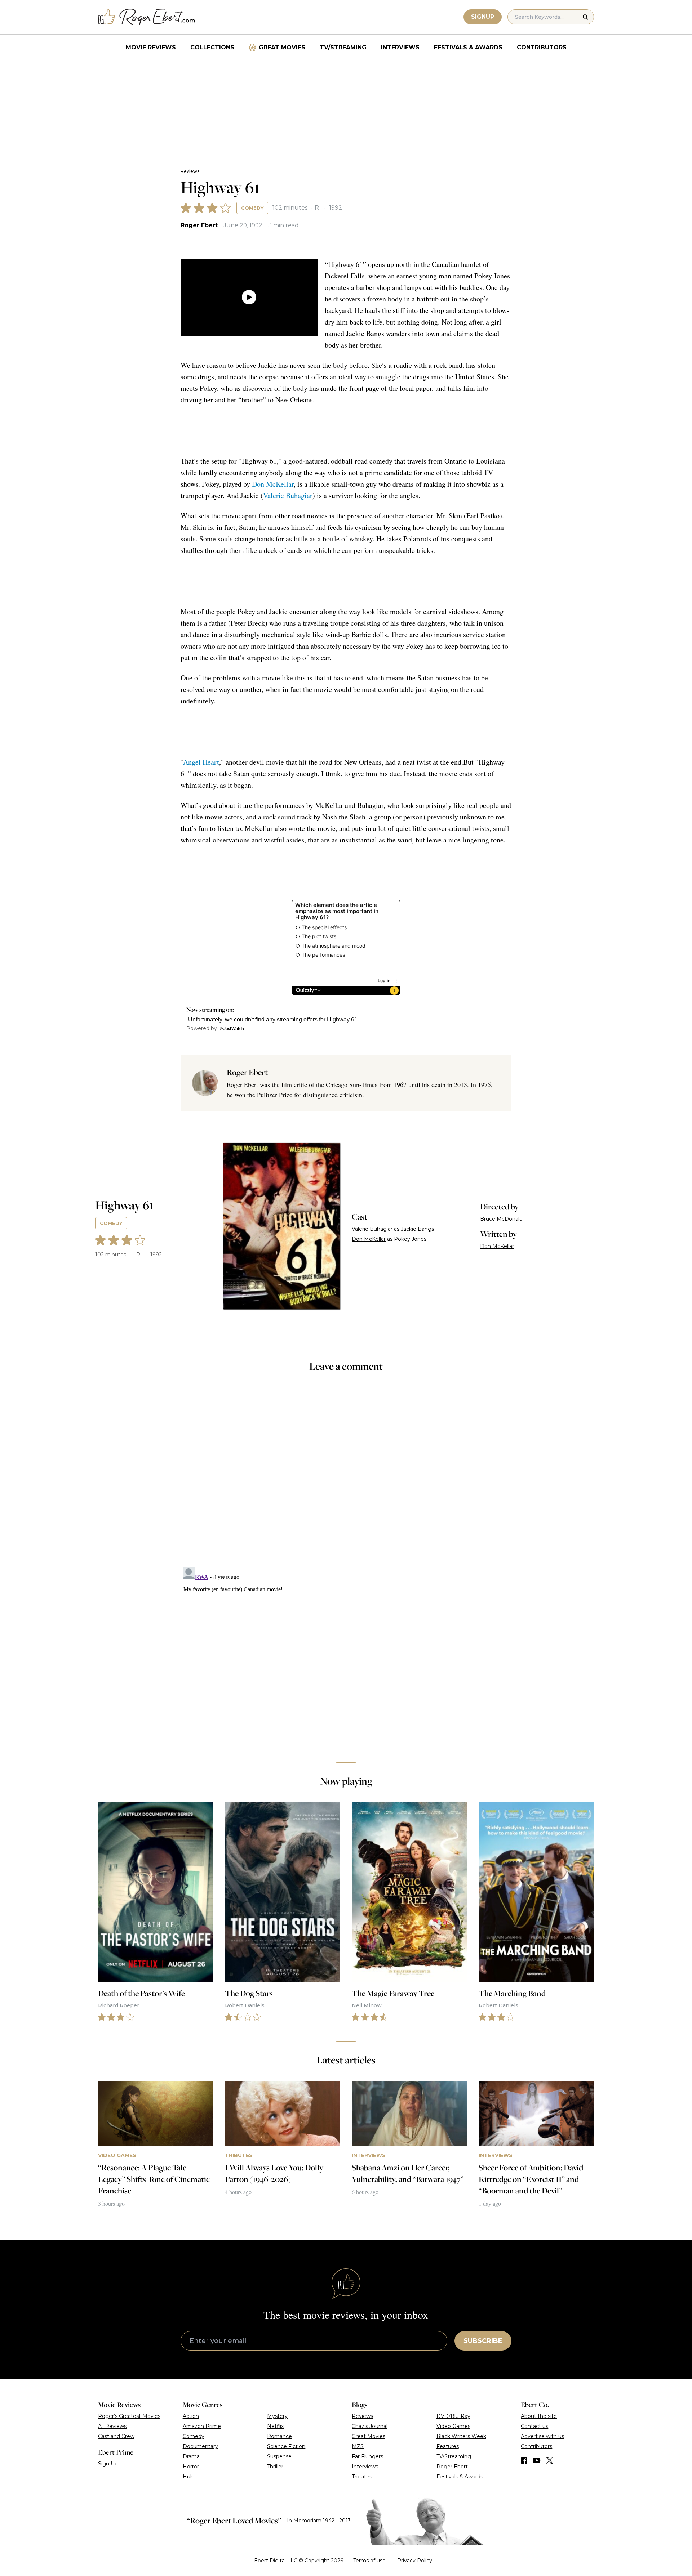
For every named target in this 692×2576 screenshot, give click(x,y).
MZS (358, 2446)
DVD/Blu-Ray (453, 2416)
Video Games (453, 2426)
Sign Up (108, 2464)
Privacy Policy (415, 2561)
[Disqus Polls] (346, 1475)
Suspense (279, 2456)
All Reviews (112, 2426)
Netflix (275, 2426)
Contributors (542, 47)
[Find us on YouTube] (537, 2460)
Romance (280, 2436)
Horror (191, 2467)
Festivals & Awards (468, 47)
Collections (212, 47)
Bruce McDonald (501, 1219)
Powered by (202, 1028)
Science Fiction (286, 2446)
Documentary (200, 2446)
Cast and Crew (116, 2436)
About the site (539, 2416)
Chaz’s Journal (370, 2426)
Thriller (275, 2467)
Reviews (190, 171)
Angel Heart (201, 762)
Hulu (189, 2477)
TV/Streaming (343, 47)
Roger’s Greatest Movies (129, 2416)
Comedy (252, 208)
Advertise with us (542, 2436)
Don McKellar (273, 484)
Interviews (400, 47)
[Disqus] (346, 1655)
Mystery (277, 2416)
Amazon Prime (202, 2426)
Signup (483, 17)
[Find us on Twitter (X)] (550, 2460)
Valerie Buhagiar (288, 495)
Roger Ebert (199, 225)
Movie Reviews (151, 47)
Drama (191, 2456)
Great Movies (282, 47)
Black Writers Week (461, 2436)
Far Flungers (367, 2456)
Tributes (362, 2477)
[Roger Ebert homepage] (147, 17)
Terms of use (369, 2561)
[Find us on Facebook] (524, 2460)
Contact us (534, 2426)
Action (191, 2416)
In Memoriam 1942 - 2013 (319, 2521)
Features (448, 2446)
